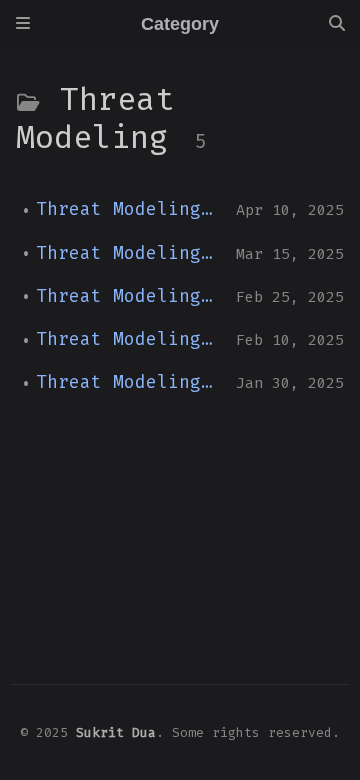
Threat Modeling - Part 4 (128, 253)
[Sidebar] (23, 24)
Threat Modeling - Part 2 (128, 339)
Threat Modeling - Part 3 (128, 296)
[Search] (337, 24)
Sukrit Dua (116, 732)
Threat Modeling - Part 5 (128, 209)
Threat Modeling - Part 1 (128, 382)
